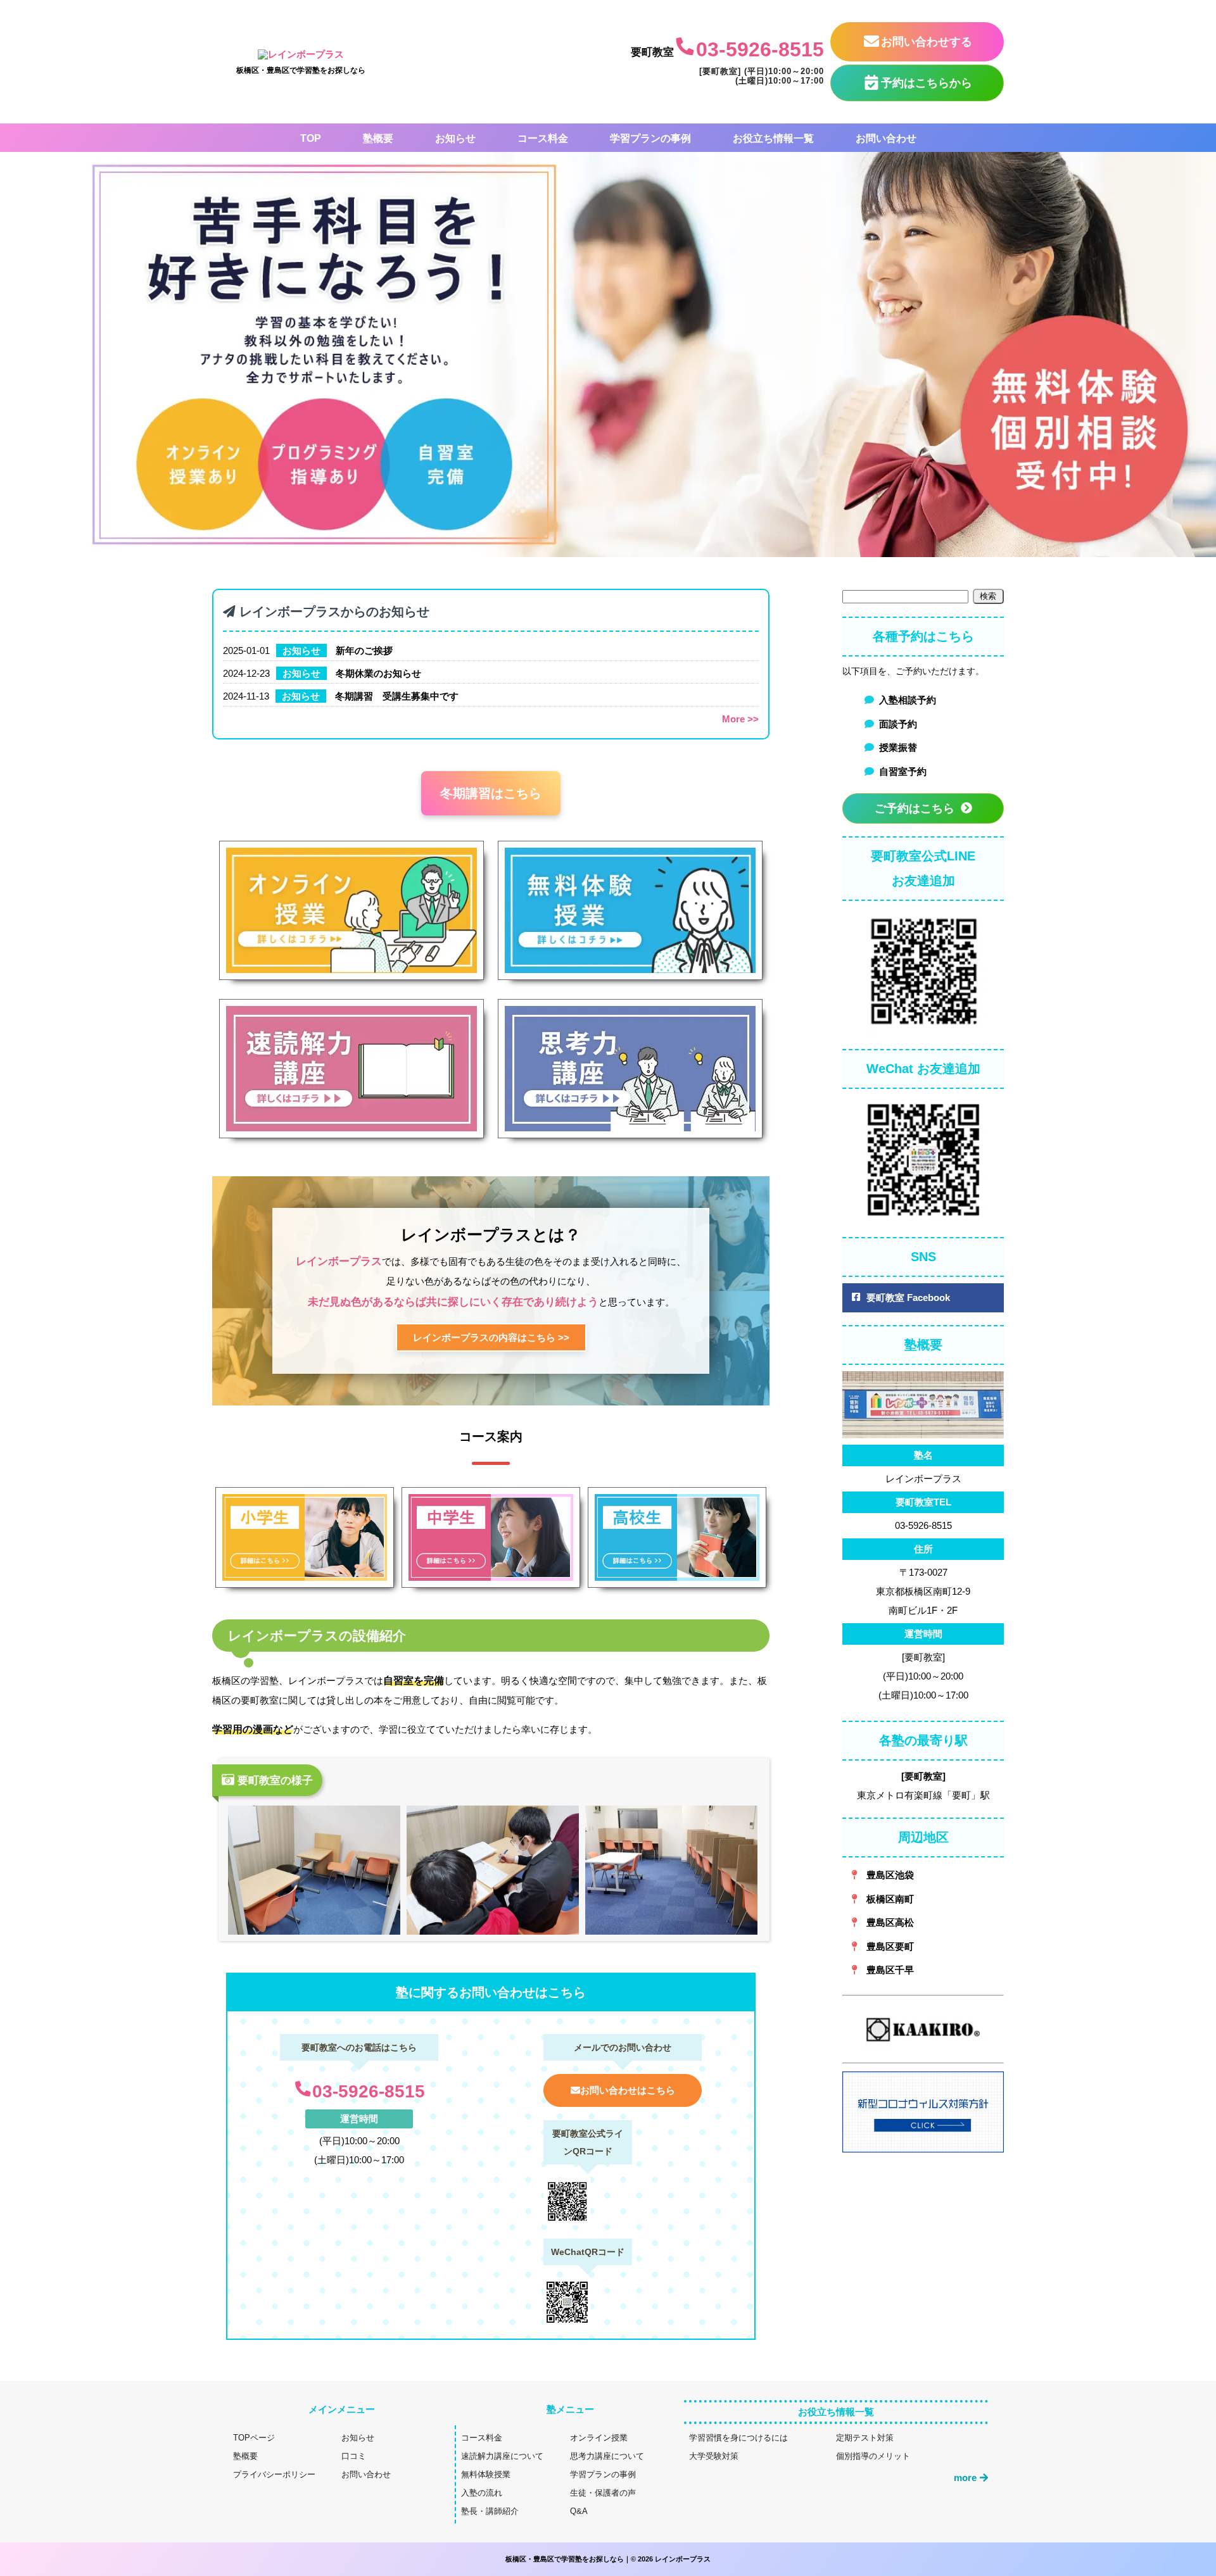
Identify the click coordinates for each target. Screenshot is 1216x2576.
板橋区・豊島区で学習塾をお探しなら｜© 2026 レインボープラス (608, 2559)
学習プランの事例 (603, 2474)
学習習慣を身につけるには (738, 2438)
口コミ (354, 2456)
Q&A (579, 2511)
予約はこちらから (927, 83)
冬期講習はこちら (491, 793)
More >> (740, 719)
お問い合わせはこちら (628, 2090)
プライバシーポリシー (274, 2474)
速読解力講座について (502, 2456)
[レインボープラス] (301, 54)
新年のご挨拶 (364, 650)
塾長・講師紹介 (490, 2511)
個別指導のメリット (873, 2456)
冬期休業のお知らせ (378, 673)
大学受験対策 (714, 2456)
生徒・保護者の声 (603, 2493)
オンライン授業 (599, 2438)
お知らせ (301, 650)
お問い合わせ (366, 2474)
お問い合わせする (927, 42)
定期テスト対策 (865, 2438)
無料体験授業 (486, 2474)
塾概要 (245, 2456)
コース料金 (482, 2438)
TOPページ (254, 2438)
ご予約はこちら (915, 808)
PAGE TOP (1179, 2489)
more (965, 2478)
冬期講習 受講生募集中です (397, 696)
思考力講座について (607, 2456)
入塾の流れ (482, 2493)
